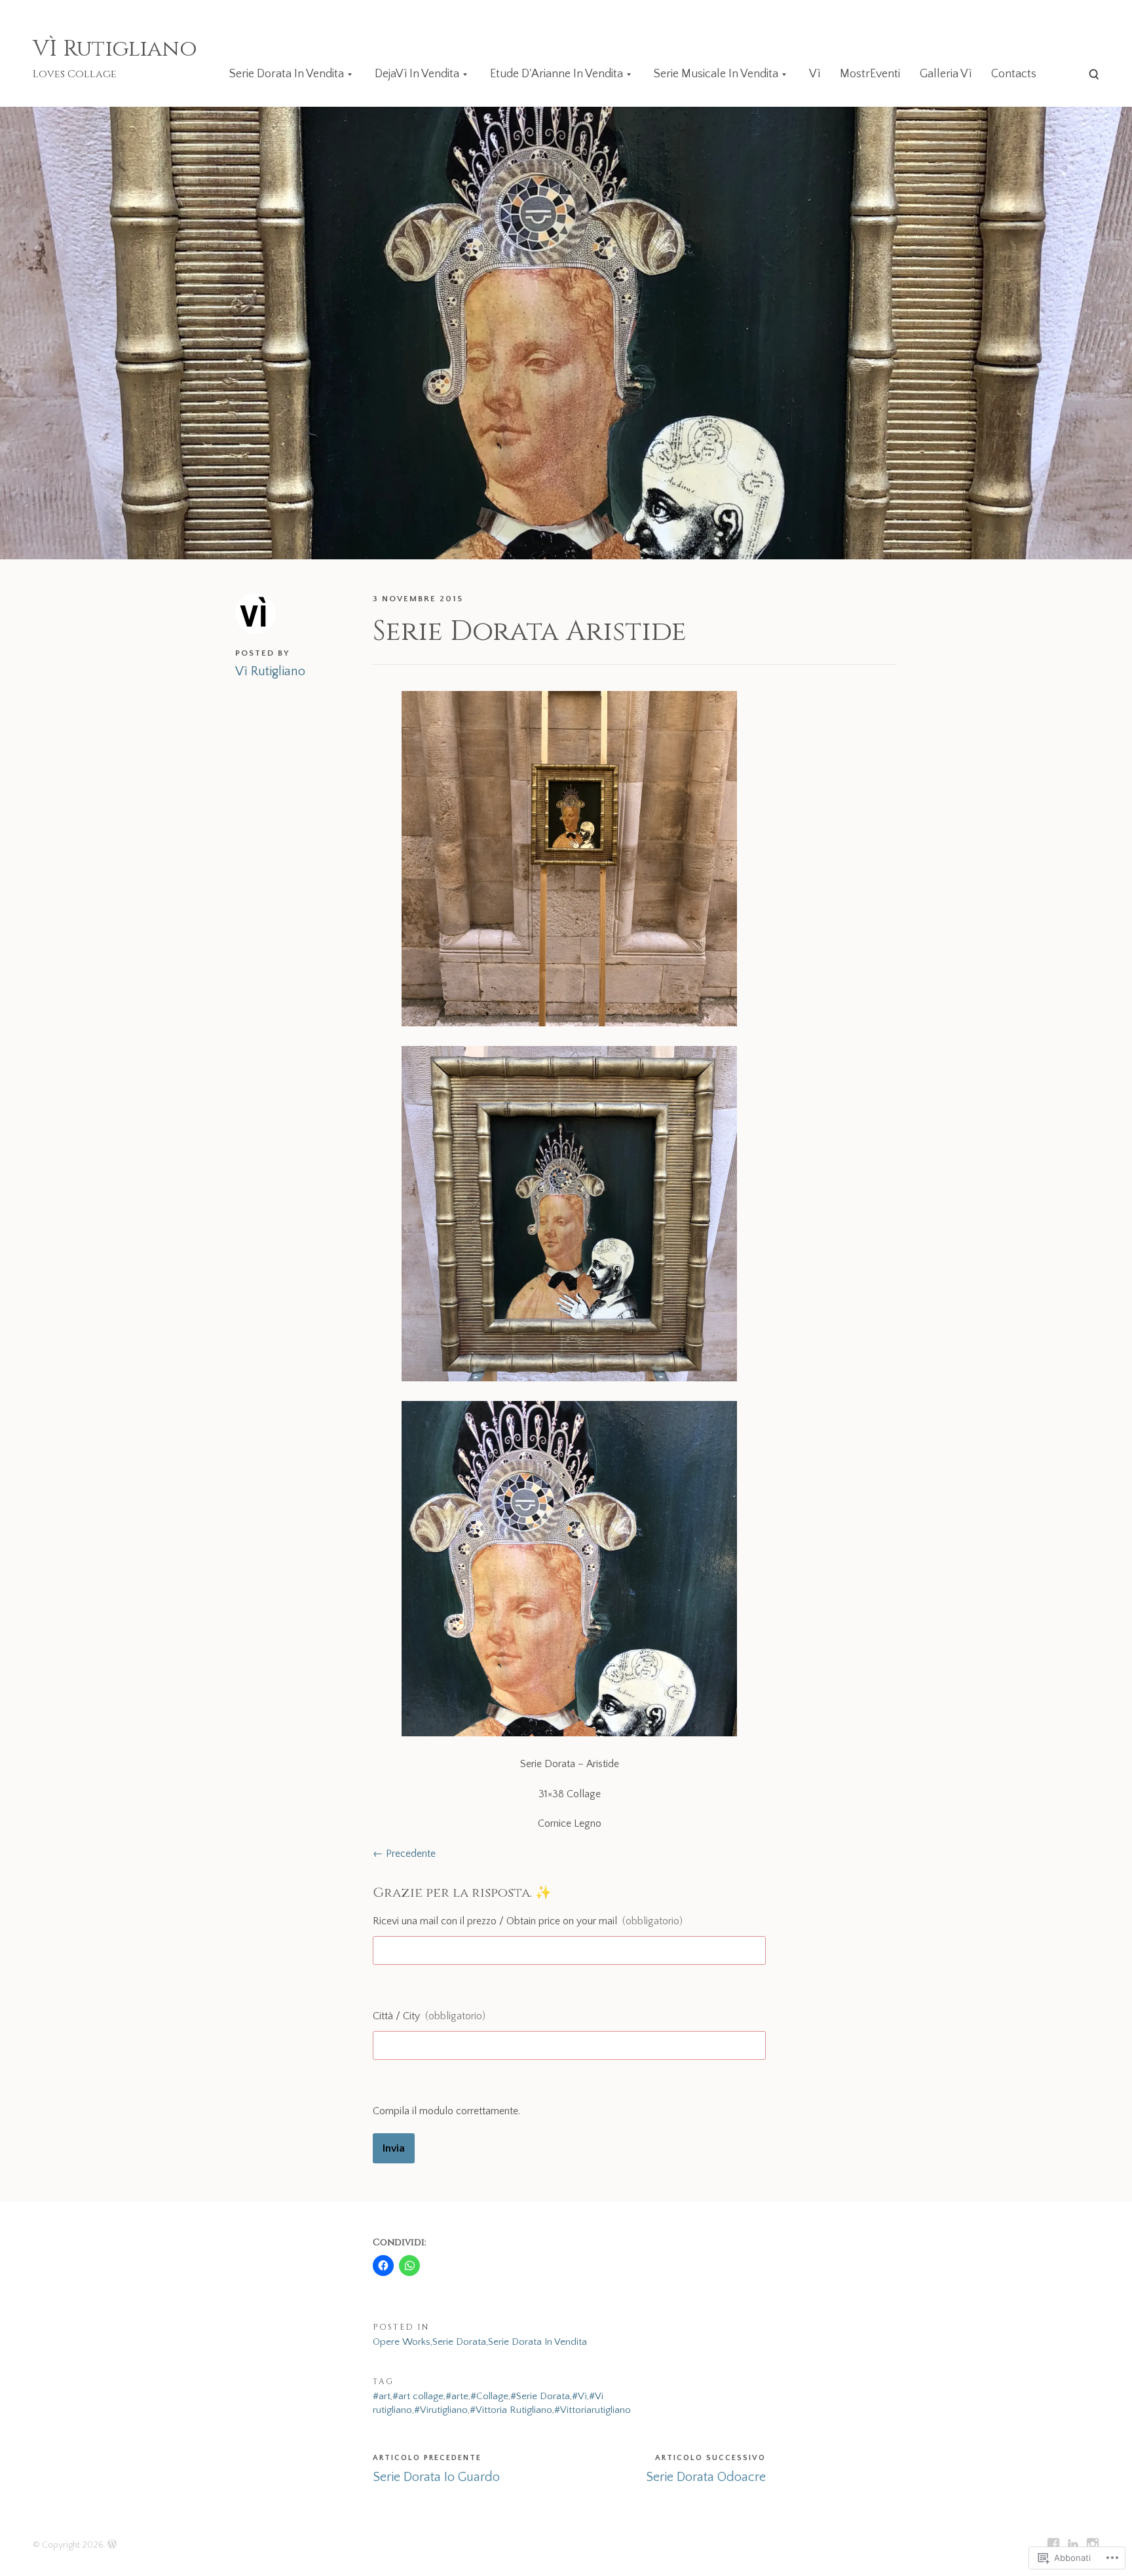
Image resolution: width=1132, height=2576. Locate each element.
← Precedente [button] (404, 1854)
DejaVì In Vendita (417, 74)
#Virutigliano (441, 2410)
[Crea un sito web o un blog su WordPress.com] (112, 2545)
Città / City (429, 2016)
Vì (815, 74)
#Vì (579, 2396)
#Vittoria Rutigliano (511, 2410)
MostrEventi (870, 74)
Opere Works (402, 2342)
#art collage (418, 2396)
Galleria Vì (946, 74)
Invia (394, 2148)
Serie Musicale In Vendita (716, 74)
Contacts (1014, 74)
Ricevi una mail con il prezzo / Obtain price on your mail (528, 1921)
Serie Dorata (459, 2342)
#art (382, 2396)
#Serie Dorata (540, 2396)
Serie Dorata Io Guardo (436, 2477)
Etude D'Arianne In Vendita (557, 74)
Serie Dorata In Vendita (287, 74)
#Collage (489, 2396)
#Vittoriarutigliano (593, 2410)
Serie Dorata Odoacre (706, 2477)
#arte (457, 2396)
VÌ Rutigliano (115, 49)
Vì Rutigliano (270, 671)
